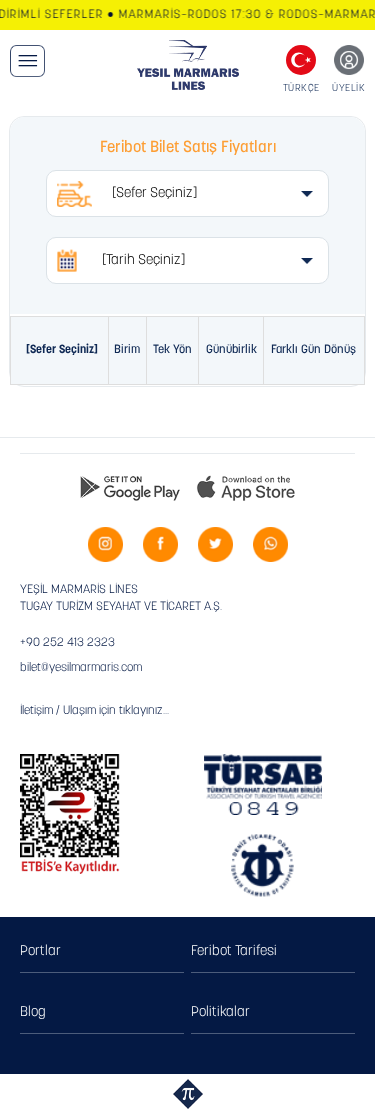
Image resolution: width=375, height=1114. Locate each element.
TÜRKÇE (301, 88)
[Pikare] (188, 1094)
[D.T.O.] (262, 866)
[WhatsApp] (270, 544)
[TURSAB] (262, 784)
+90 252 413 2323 (67, 643)
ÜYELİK (348, 88)
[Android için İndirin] (130, 487)
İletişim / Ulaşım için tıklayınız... (94, 711)
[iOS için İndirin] (246, 487)
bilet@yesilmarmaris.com (81, 668)
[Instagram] (105, 544)
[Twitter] (215, 544)
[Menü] (27, 61)
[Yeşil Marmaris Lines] (187, 65)
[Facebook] (160, 544)
